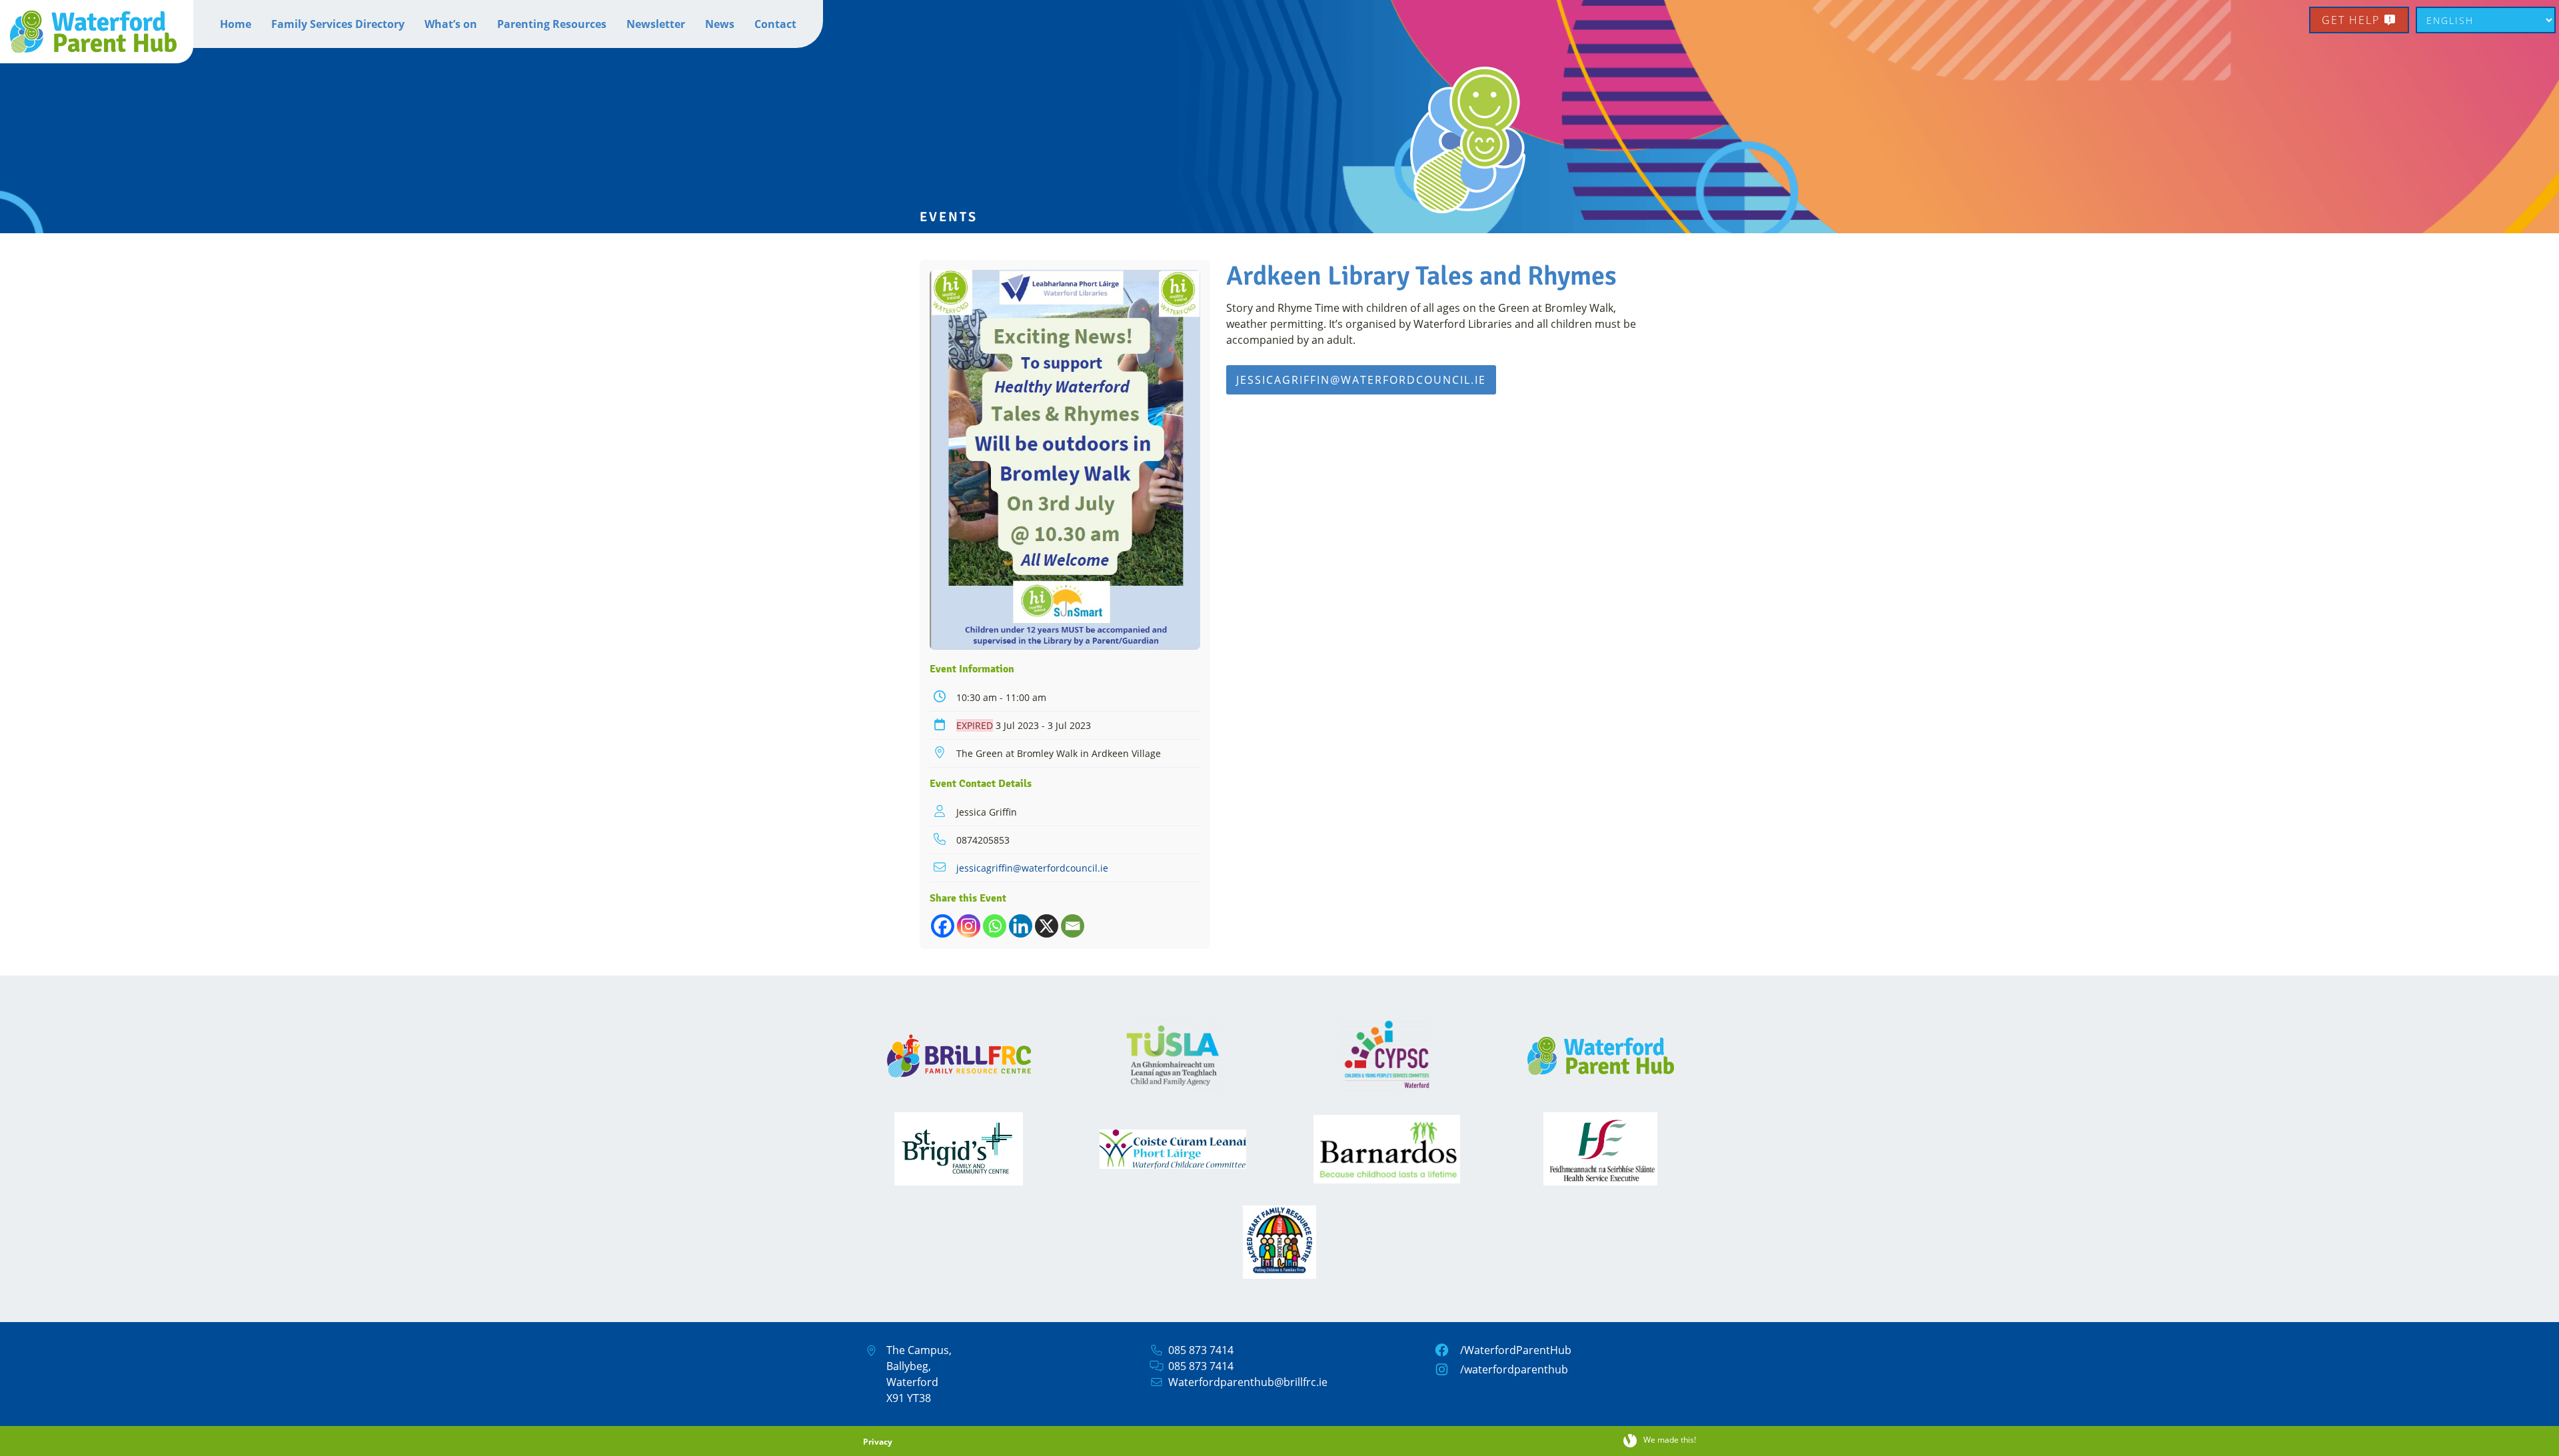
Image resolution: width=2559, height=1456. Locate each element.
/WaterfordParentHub (1516, 1350)
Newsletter (656, 24)
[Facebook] (943, 926)
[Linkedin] (1021, 926)
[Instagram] (969, 926)
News (720, 24)
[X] (1047, 926)
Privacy (878, 1442)
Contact (775, 24)
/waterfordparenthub (1514, 1369)
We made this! (1670, 1440)
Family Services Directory (338, 24)
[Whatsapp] (995, 926)
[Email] (1073, 926)
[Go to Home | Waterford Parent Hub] (97, 32)
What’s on (451, 24)
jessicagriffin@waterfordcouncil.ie (1032, 868)
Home (236, 24)
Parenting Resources (552, 24)
